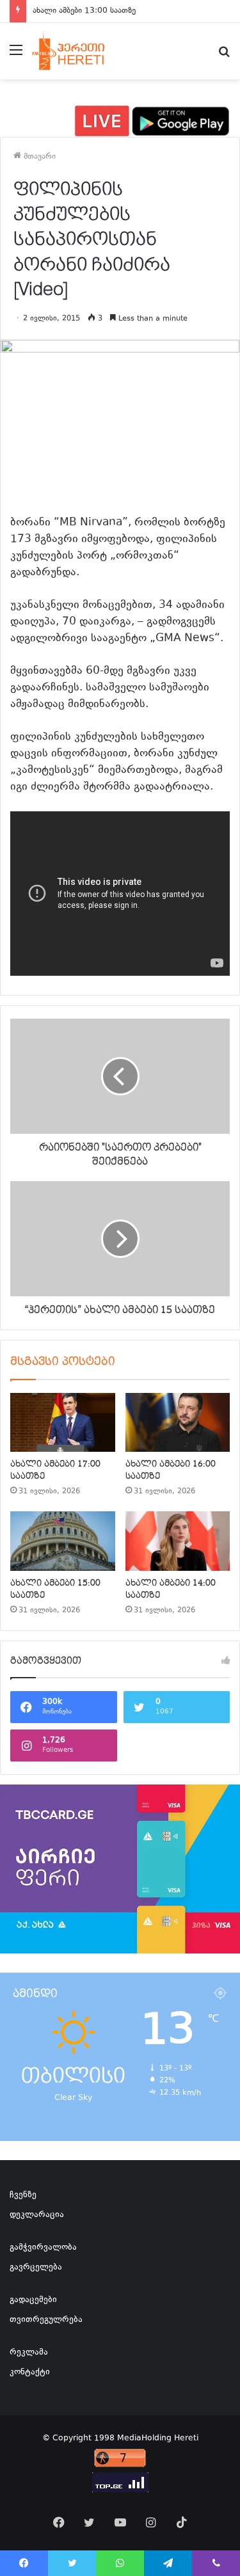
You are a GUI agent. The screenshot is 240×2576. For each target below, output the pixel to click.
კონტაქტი (30, 2373)
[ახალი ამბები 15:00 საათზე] (63, 1541)
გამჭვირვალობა (43, 2248)
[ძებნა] (224, 56)
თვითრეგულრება (46, 2320)
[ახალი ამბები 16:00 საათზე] (178, 1422)
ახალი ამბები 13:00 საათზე (84, 11)
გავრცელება (36, 2268)
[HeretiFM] (79, 51)
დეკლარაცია (37, 2215)
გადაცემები (33, 2300)
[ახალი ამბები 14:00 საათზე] (178, 1541)
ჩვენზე (23, 2195)
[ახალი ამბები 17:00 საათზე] (63, 1422)
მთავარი (38, 157)
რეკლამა (29, 2353)
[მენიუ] (16, 56)
